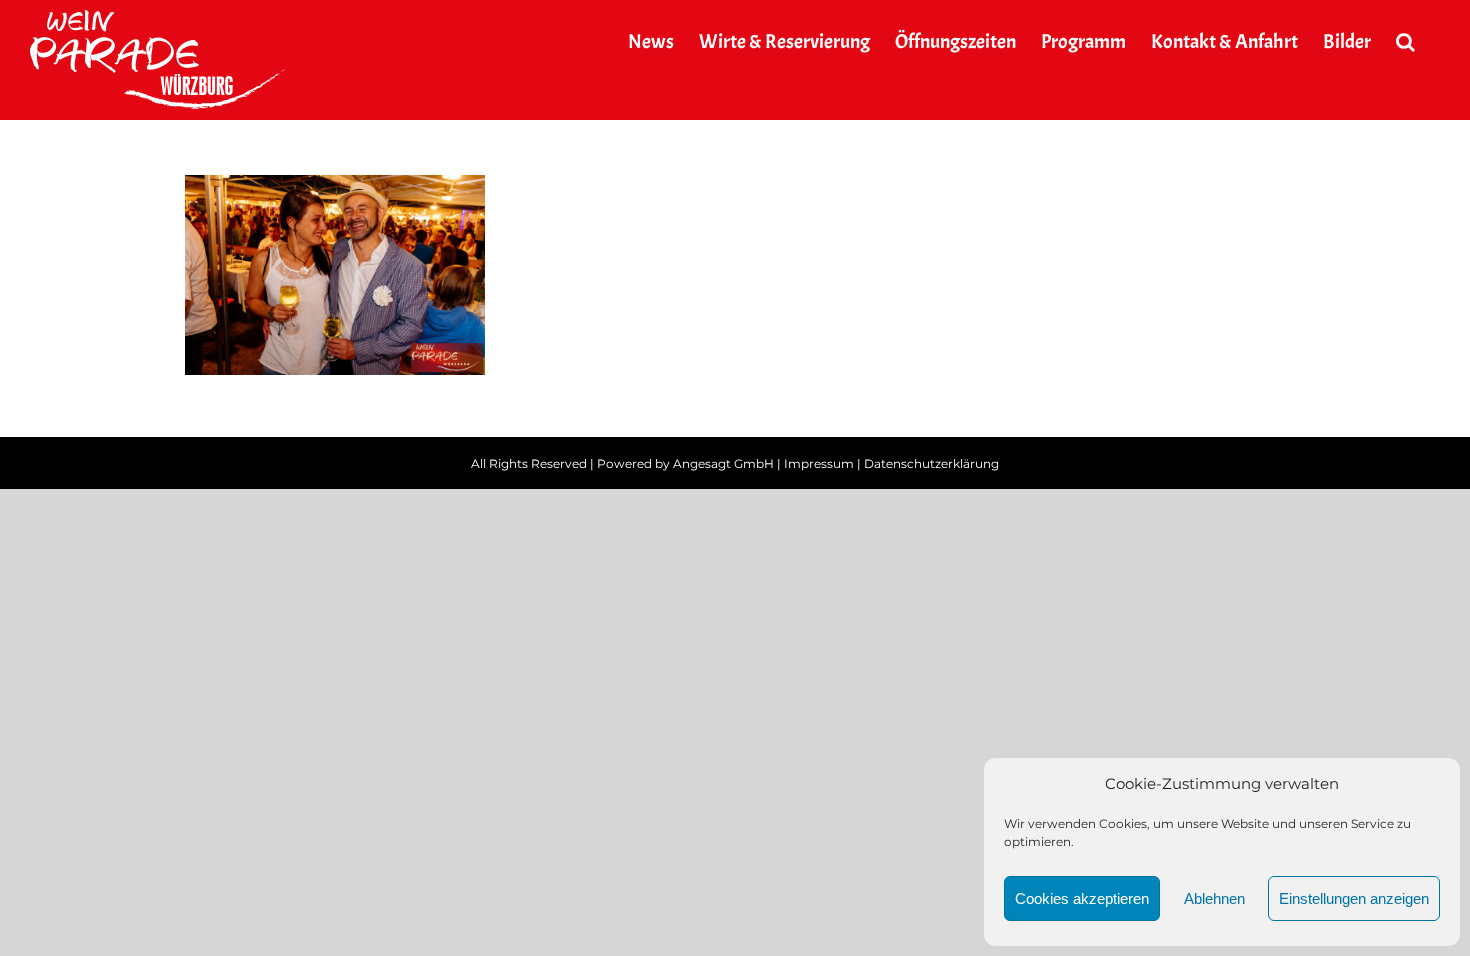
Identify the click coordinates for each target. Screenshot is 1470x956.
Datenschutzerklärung (931, 463)
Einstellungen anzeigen (1354, 898)
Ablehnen (1214, 898)
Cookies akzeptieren (1082, 898)
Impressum (819, 463)
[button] (1405, 42)
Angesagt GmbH (723, 463)
